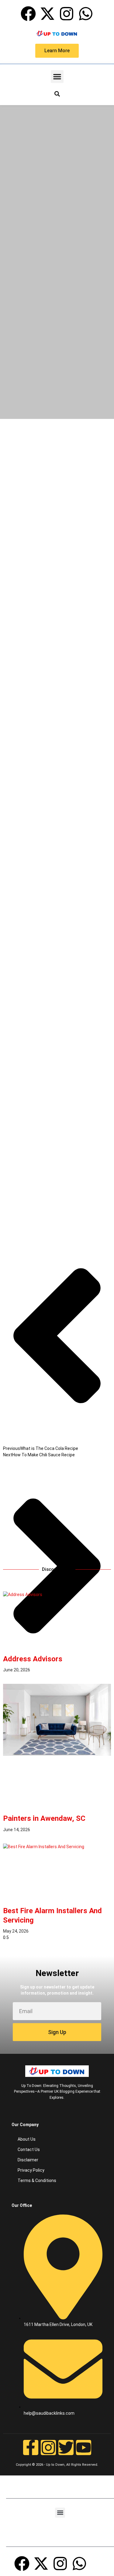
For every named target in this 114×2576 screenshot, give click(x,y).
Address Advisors (33, 1659)
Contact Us (29, 2150)
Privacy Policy (31, 2170)
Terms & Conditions (37, 2180)
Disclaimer (28, 2160)
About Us (27, 2139)
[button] (57, 77)
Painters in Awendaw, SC (44, 1818)
